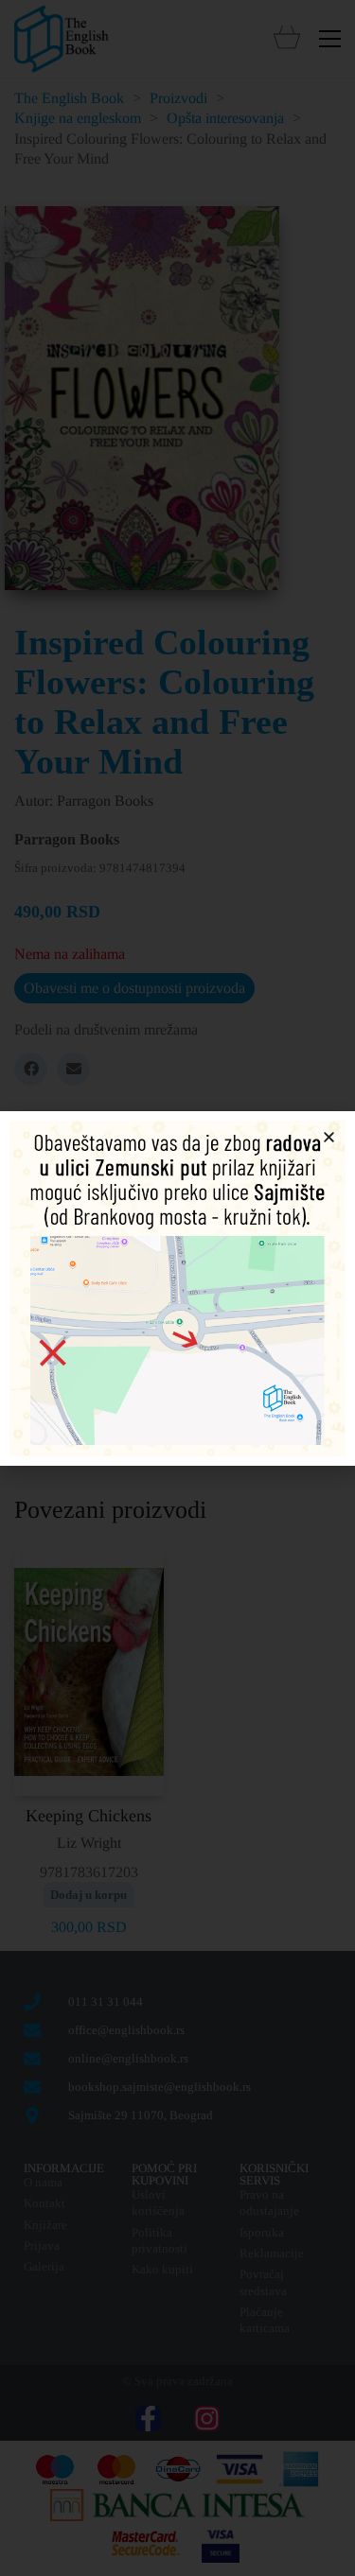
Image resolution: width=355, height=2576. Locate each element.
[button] (329, 1137)
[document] (177, 1288)
